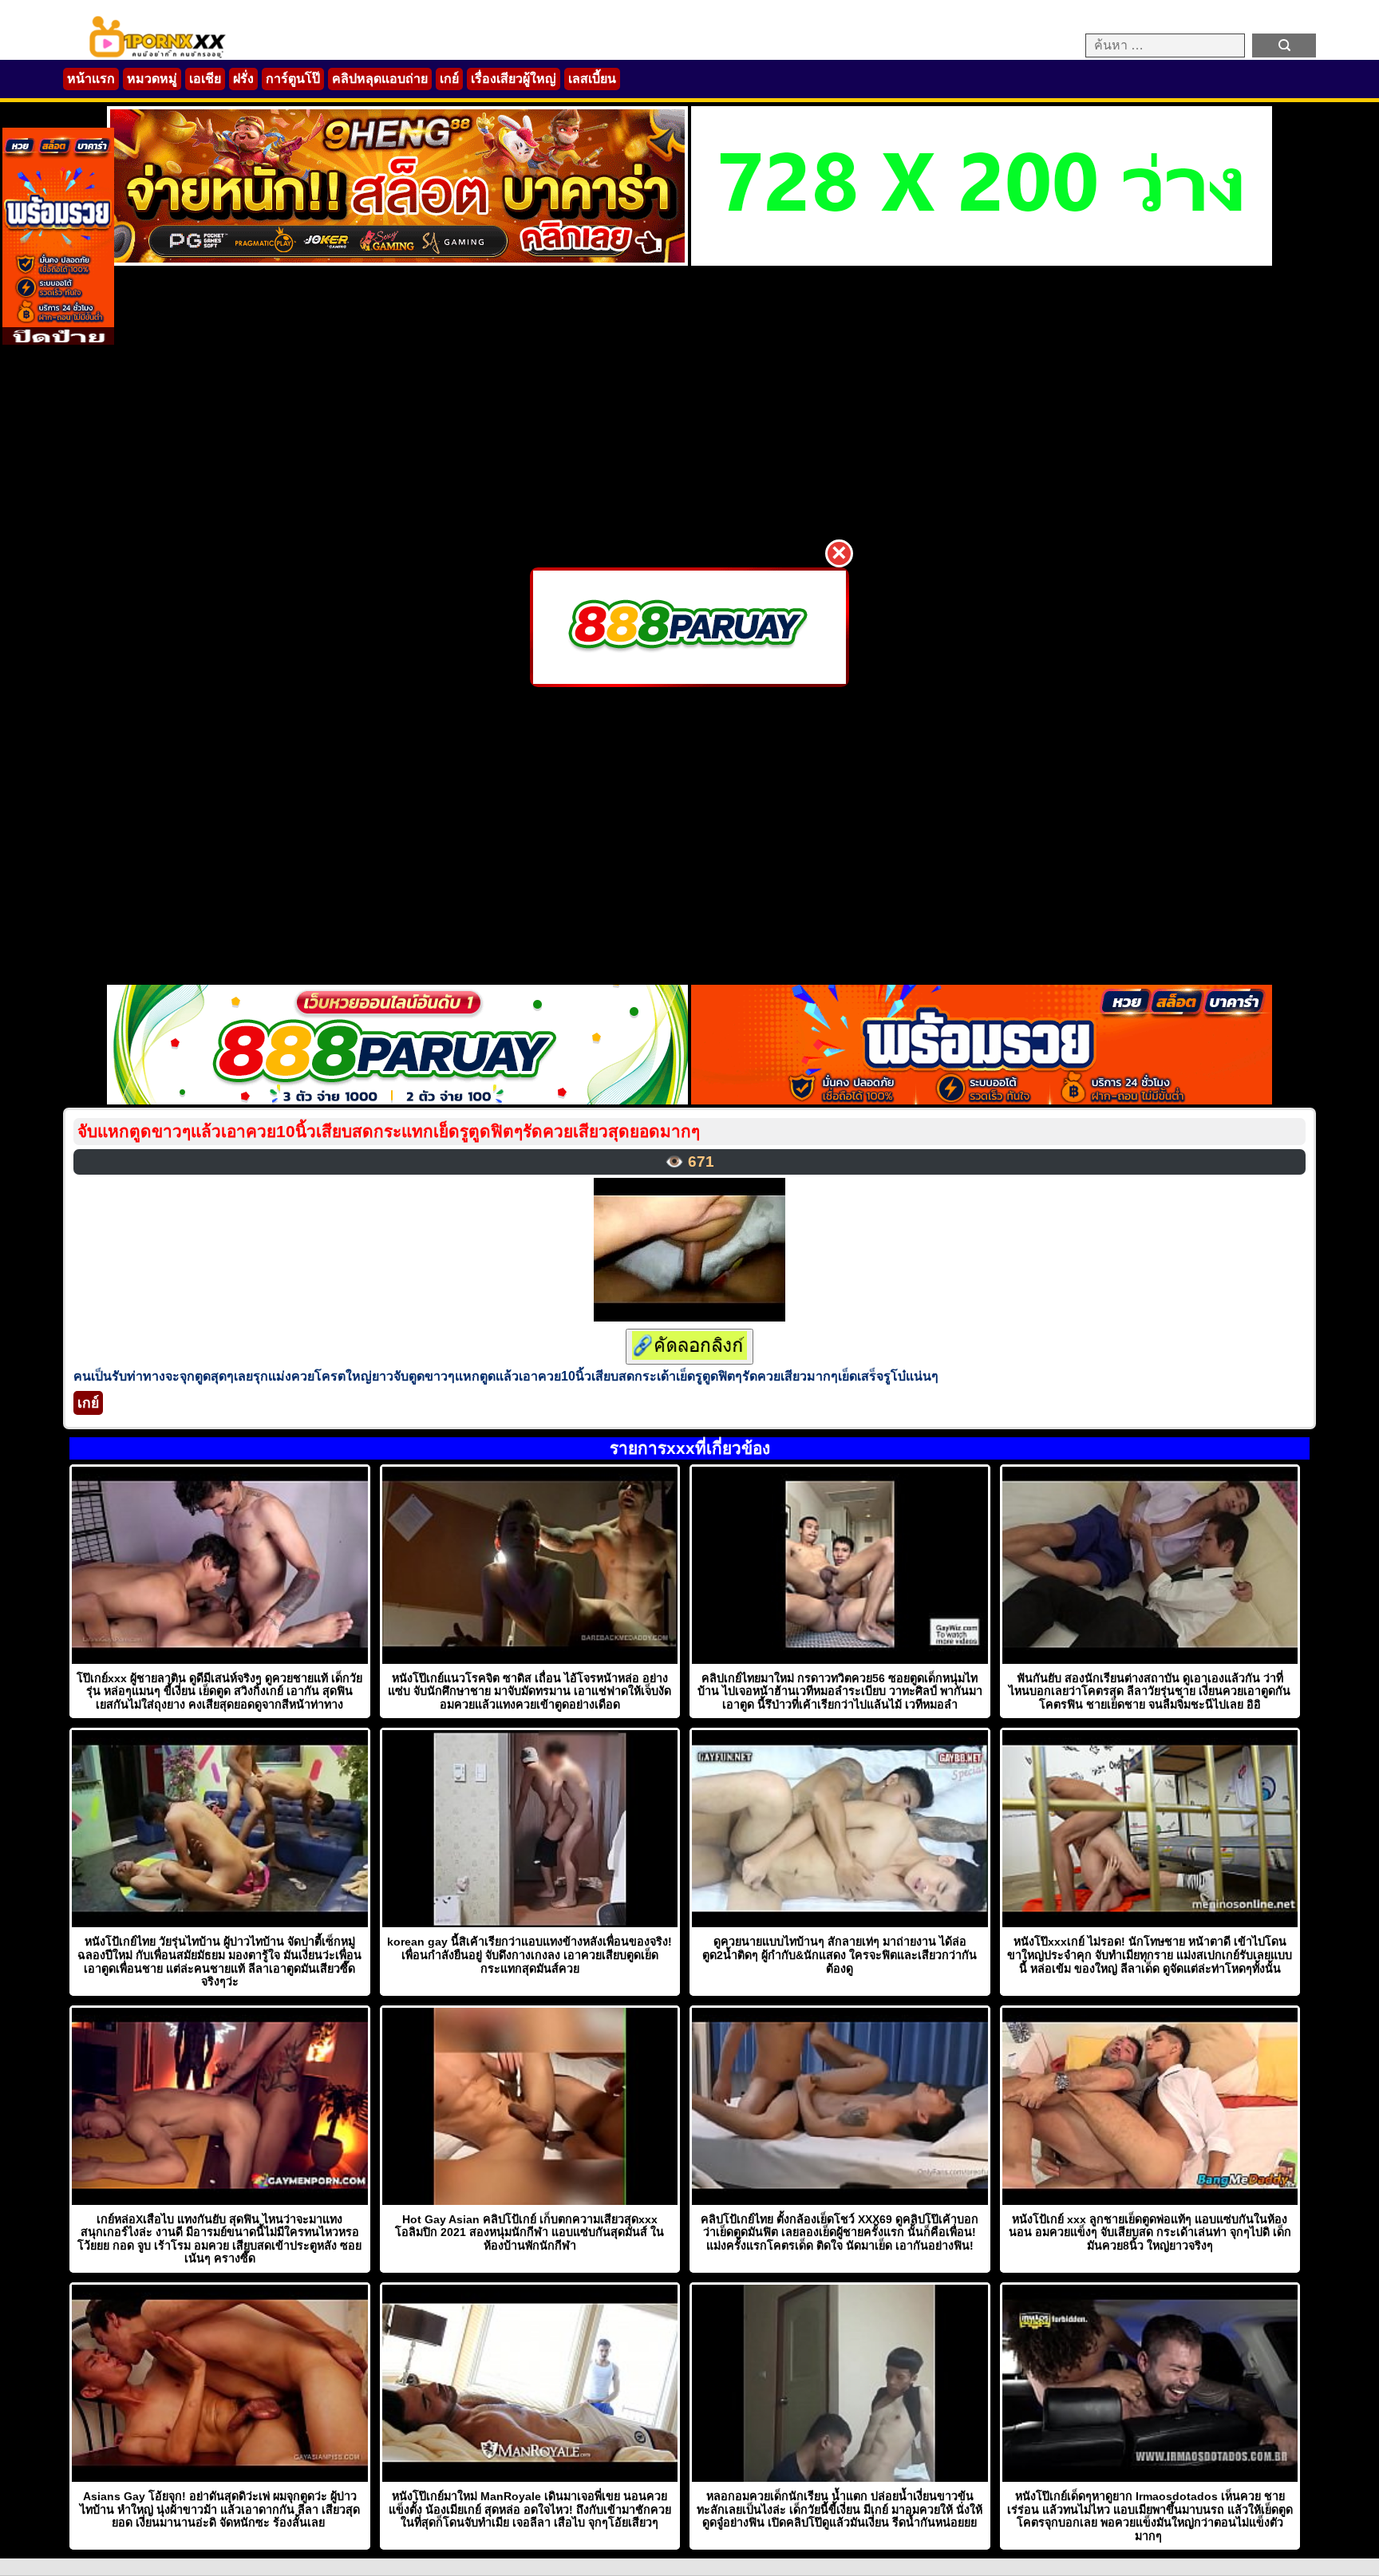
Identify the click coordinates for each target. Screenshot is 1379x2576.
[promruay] (982, 1100)
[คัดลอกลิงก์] (689, 1347)
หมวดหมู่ (152, 79)
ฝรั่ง (243, 79)
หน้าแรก (91, 79)
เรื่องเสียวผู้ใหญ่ (514, 79)
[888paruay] (689, 627)
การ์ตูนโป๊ (293, 79)
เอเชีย (205, 79)
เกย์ (449, 79)
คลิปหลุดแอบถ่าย (380, 79)
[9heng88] (397, 261)
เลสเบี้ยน (592, 79)
